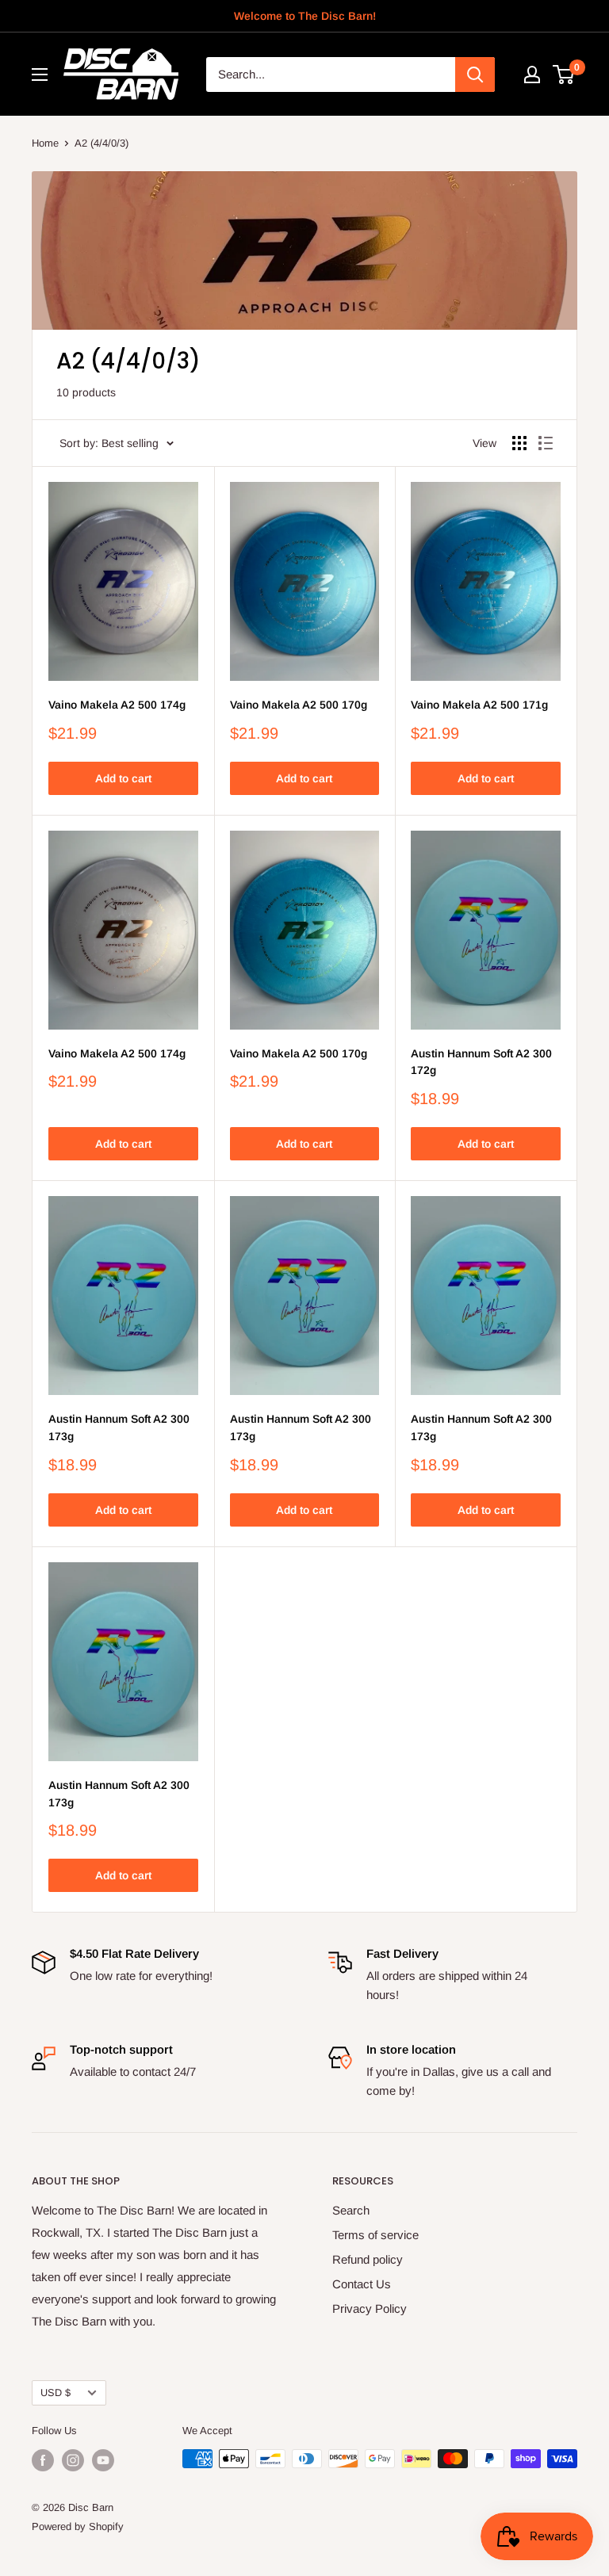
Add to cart (123, 778)
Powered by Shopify (78, 2526)
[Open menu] (40, 75)
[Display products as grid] (519, 443)
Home (45, 143)
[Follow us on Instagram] (73, 2460)
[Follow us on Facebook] (43, 2460)
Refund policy (368, 2259)
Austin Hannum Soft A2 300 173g (119, 1428)
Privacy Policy (370, 2308)
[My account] (532, 75)
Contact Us (362, 2284)
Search (351, 2210)
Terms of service (375, 2235)
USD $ (56, 2393)
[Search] (475, 75)
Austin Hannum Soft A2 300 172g (481, 1062)
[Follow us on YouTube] (103, 2460)
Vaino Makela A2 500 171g (479, 705)
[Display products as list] (546, 443)
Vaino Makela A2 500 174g (117, 705)
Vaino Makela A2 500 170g (299, 705)
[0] (564, 75)
